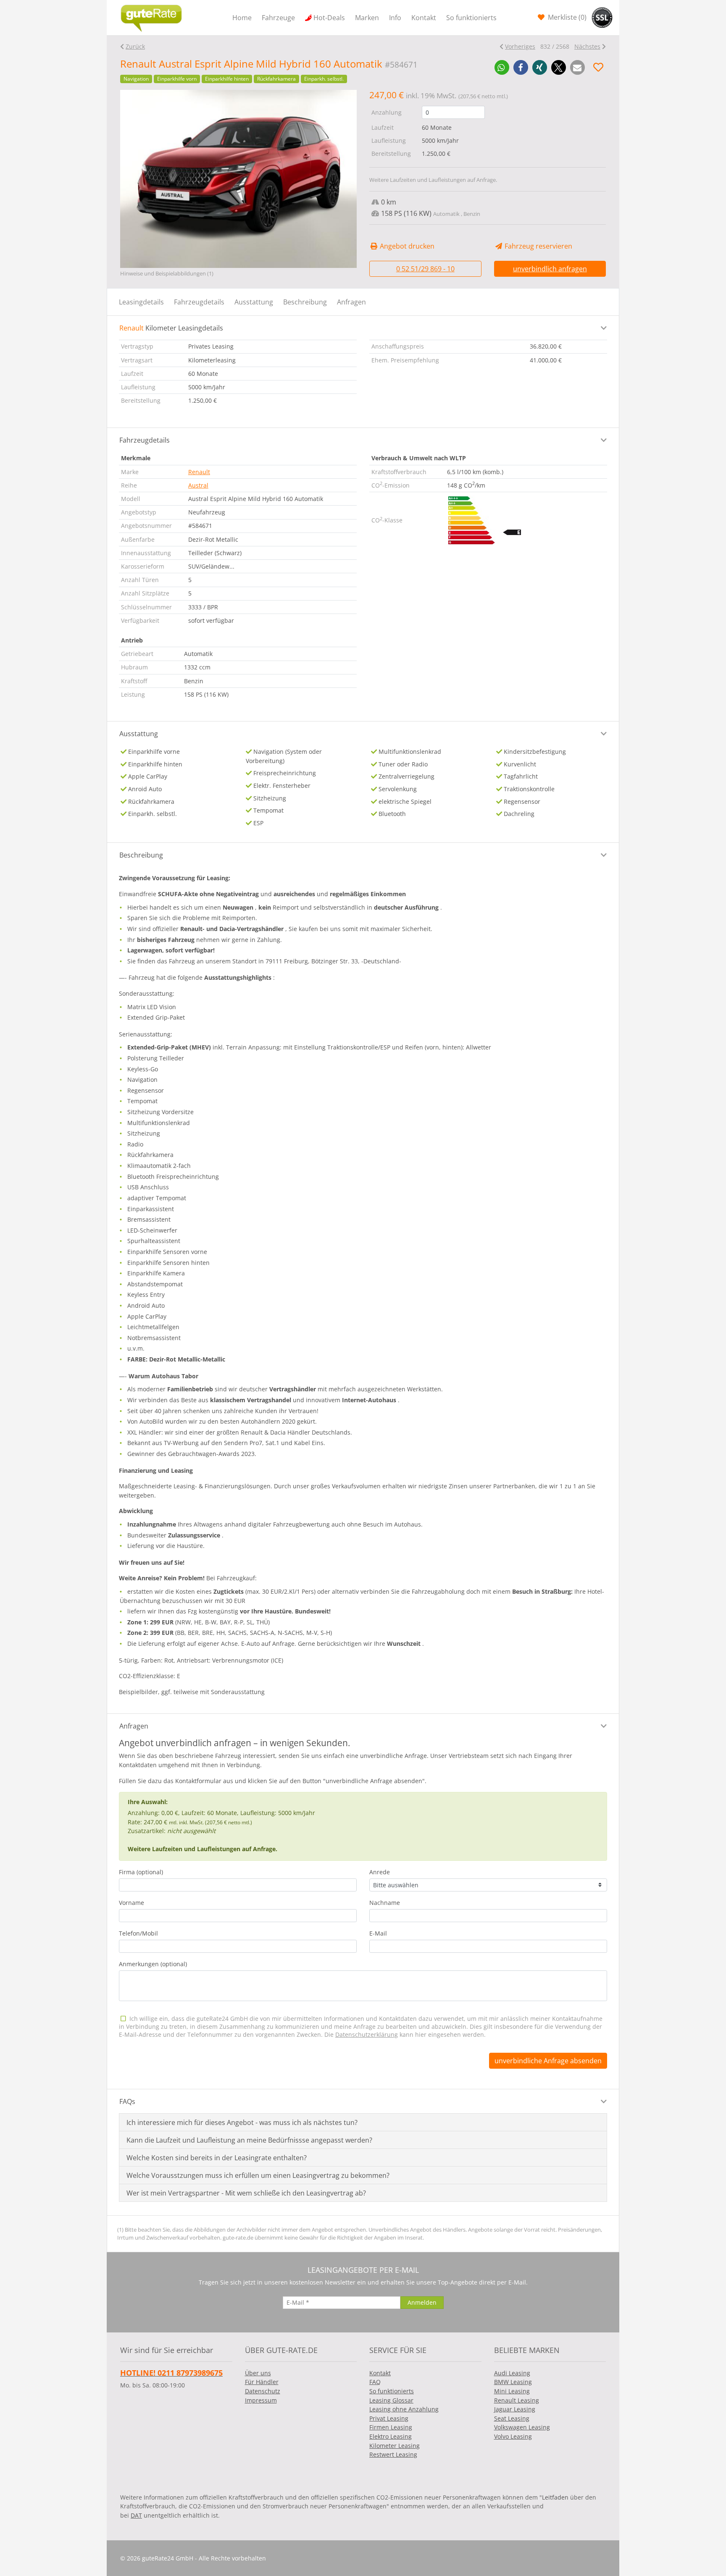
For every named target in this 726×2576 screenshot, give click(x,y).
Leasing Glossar (391, 2400)
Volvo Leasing (513, 2436)
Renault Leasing (517, 2400)
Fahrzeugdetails (199, 302)
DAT (136, 2515)
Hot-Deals (329, 18)
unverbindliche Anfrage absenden (548, 2061)
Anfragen (351, 302)
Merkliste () (566, 17)
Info (395, 18)
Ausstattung (254, 302)
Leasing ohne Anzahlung (404, 2409)
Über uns (258, 2373)
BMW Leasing (513, 2382)
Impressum (261, 2400)
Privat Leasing (389, 2418)
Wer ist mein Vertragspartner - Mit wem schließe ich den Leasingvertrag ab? (246, 2193)
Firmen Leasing (391, 2427)
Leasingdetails (141, 302)
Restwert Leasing (393, 2454)
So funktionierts (471, 18)
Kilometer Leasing (395, 2446)
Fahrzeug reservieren (538, 246)
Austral (198, 485)
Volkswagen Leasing (522, 2427)
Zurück (135, 46)
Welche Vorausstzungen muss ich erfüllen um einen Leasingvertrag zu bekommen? (258, 2175)
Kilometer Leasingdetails (171, 328)
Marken (367, 18)
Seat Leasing (512, 2418)
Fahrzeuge (278, 18)
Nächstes (587, 46)
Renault (199, 472)
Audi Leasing (512, 2373)
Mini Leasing (512, 2391)
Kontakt (424, 18)
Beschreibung (305, 302)
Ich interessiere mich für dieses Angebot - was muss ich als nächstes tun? (242, 2122)
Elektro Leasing (391, 2436)
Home (242, 18)
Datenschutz (263, 2391)
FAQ (375, 2382)
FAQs (127, 2101)
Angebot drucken (406, 246)
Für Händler (262, 2382)
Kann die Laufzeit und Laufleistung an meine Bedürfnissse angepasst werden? (249, 2140)
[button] (502, 67)
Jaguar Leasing (515, 2409)
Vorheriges (520, 46)
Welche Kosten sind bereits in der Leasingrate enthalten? (217, 2158)
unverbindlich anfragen (550, 269)
